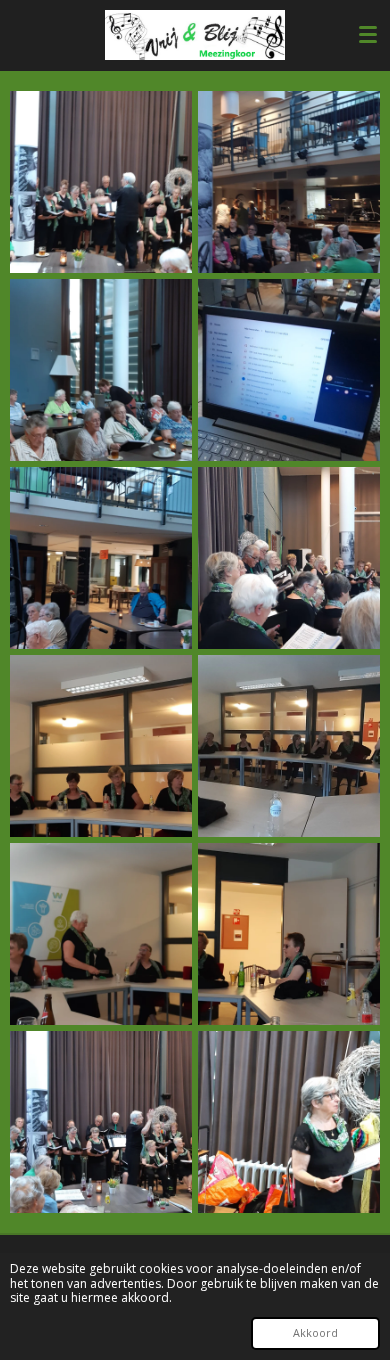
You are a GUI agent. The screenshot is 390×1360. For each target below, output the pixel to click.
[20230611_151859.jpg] (289, 746)
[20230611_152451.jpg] (289, 1122)
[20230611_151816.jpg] (289, 934)
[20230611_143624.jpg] (101, 370)
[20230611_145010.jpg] (289, 182)
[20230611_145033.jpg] (289, 558)
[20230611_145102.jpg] (289, 370)
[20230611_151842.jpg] (101, 934)
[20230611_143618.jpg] (101, 182)
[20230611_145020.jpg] (101, 558)
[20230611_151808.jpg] (101, 746)
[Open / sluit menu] (368, 35)
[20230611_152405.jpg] (101, 1122)
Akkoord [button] (315, 1332)
